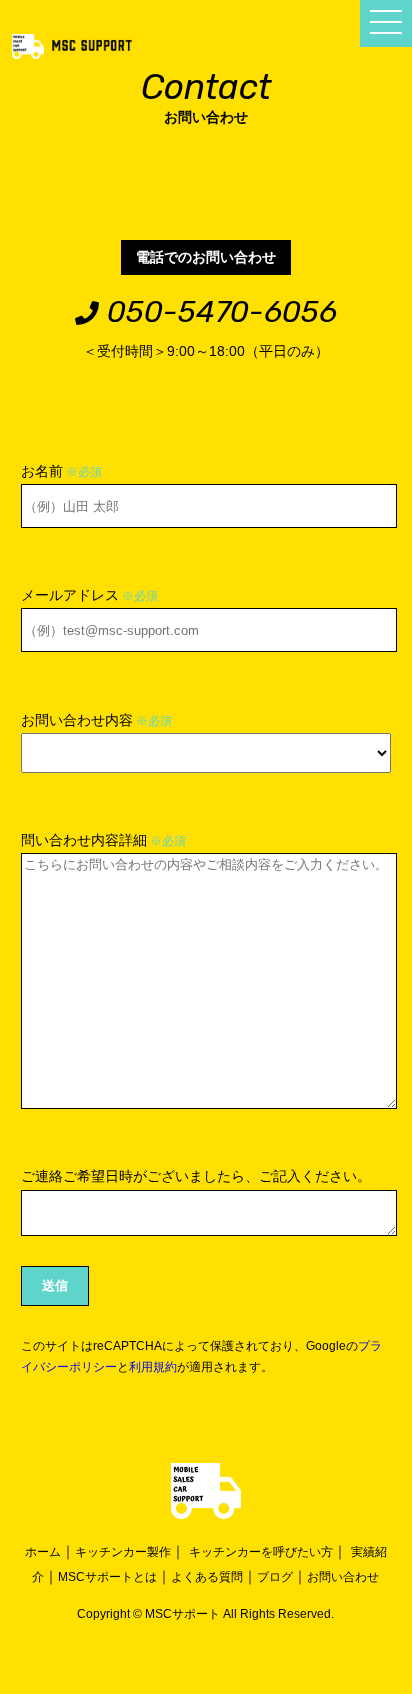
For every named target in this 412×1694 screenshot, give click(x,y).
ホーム (43, 1552)
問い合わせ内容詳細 (103, 840)
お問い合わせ (343, 1577)
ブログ (275, 1577)
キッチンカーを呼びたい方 (261, 1552)
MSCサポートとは (107, 1577)
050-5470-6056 (218, 312)
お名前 (61, 471)
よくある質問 (207, 1577)
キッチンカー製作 (123, 1552)
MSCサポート (182, 1614)
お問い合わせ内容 (96, 720)
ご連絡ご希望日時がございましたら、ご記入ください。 (196, 1176)
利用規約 (153, 1367)
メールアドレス (89, 595)
